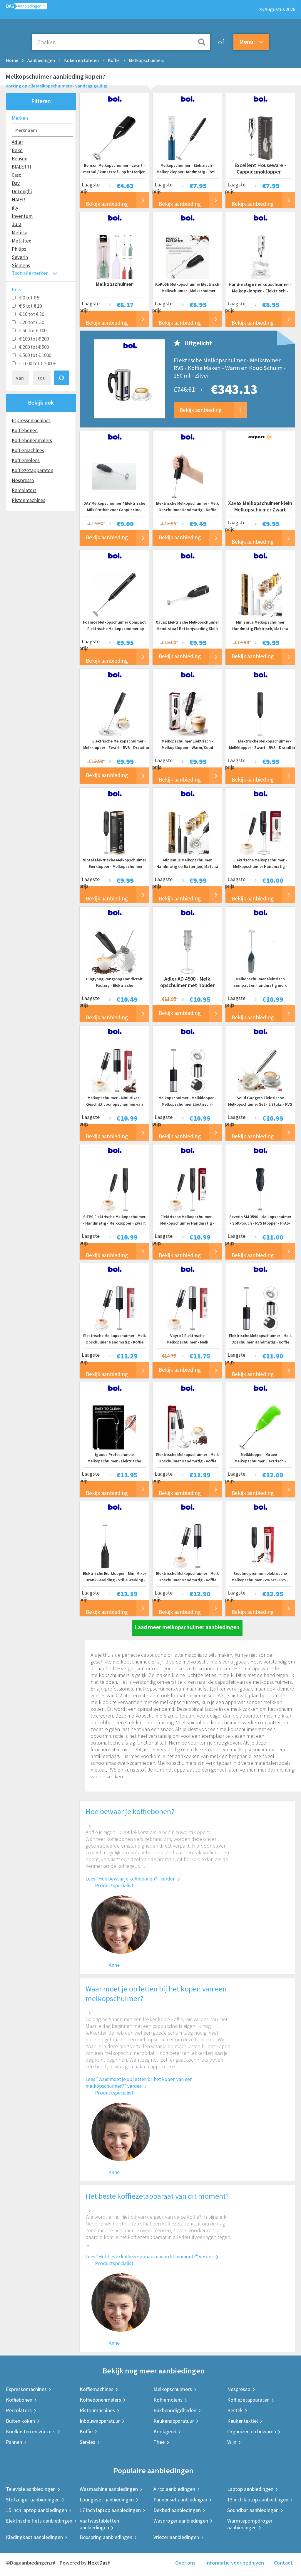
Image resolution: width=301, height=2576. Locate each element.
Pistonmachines (29, 500)
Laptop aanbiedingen (250, 2489)
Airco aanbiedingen (174, 2489)
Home (12, 60)
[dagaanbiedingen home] (23, 7)
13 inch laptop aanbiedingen (258, 2500)
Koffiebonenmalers (32, 440)
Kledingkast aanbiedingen (34, 2537)
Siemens (21, 265)
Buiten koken (20, 2421)
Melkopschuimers (147, 60)
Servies (87, 2442)
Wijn (232, 2442)
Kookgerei (165, 2431)
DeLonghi (22, 191)
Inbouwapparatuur (100, 2421)
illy (15, 208)
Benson (20, 159)
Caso (17, 175)
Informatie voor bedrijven (235, 2563)
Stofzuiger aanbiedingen (33, 2500)
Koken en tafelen (81, 60)
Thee (159, 2442)
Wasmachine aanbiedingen (109, 2489)
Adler (17, 142)
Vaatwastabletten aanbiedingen (99, 2524)
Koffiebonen (25, 430)
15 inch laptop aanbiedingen (36, 2510)
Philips (19, 249)
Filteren (41, 101)
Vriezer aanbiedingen (176, 2537)
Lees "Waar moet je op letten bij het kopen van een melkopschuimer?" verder (139, 2083)
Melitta (20, 233)
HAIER (18, 200)
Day (16, 183)
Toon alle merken (30, 273)
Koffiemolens (26, 460)
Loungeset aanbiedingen (107, 2500)
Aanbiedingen (41, 60)
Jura (17, 224)
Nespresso (23, 480)
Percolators (24, 490)
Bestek (235, 2410)
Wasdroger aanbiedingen (181, 2521)
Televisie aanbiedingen (31, 2489)
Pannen (14, 2442)
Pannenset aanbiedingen (180, 2500)
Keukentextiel (243, 2421)
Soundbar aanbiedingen (253, 2510)
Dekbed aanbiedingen (177, 2510)
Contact (283, 2563)
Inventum (22, 216)
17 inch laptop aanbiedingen (110, 2510)
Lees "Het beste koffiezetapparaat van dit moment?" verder (149, 2257)
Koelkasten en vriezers (31, 2431)
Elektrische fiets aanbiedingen (39, 2521)
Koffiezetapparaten (32, 470)
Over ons (185, 2563)
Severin (20, 257)
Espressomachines (31, 420)
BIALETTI (21, 167)
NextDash (99, 2563)
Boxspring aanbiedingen (106, 2537)
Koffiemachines (28, 450)
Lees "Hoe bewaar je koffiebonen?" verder (130, 1879)
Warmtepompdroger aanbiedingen (250, 2524)
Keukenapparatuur (174, 2421)
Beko (17, 150)
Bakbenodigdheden (175, 2410)
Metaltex (21, 241)
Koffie (114, 60)
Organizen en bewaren (252, 2431)
